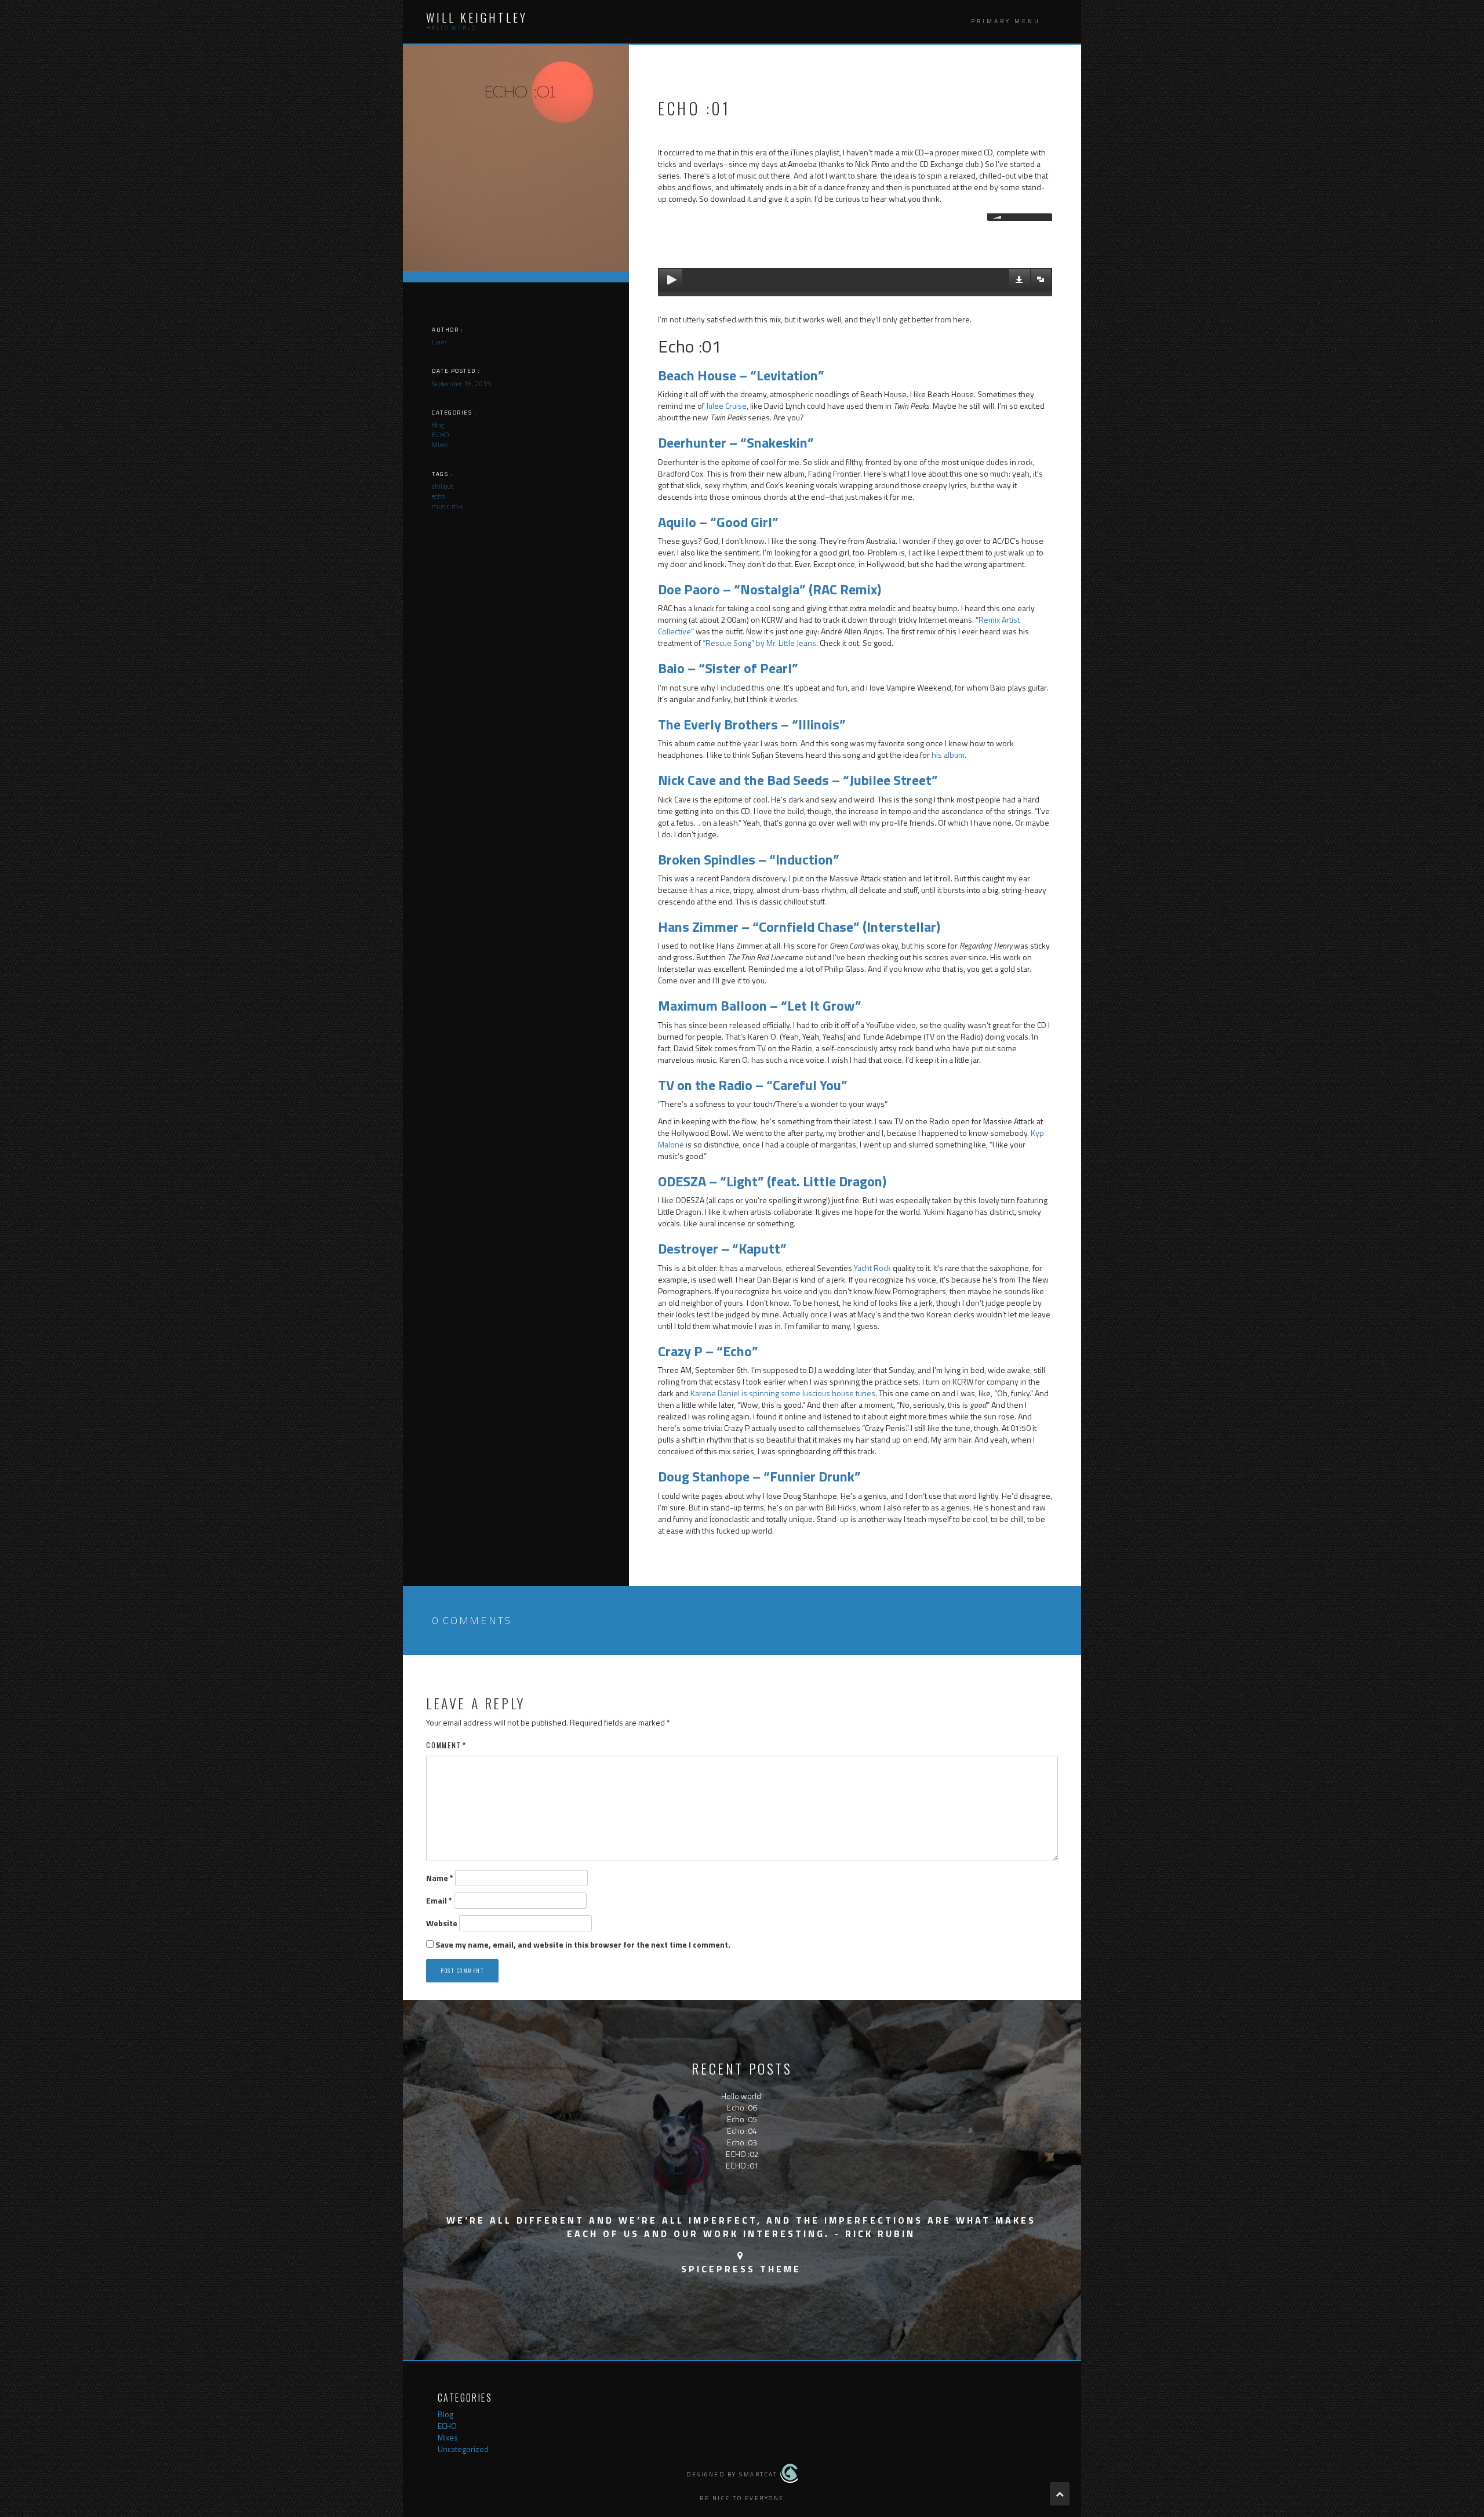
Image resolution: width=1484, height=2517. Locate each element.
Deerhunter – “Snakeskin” (736, 442)
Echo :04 (742, 2131)
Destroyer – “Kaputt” (722, 1248)
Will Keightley (477, 17)
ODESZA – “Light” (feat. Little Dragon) (772, 1181)
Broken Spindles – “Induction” (749, 859)
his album (948, 755)
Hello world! (742, 2096)
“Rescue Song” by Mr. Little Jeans (759, 643)
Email (439, 1901)
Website (442, 1923)
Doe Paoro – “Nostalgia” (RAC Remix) (770, 589)
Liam (439, 342)
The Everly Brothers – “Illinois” (752, 724)
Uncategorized (463, 2449)
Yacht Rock (872, 1268)
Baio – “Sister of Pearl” (728, 668)
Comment (446, 1745)
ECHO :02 (742, 2154)
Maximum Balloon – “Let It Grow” (760, 1005)
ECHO (447, 2426)
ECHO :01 (742, 2165)
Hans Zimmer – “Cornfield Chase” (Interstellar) (799, 927)
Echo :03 (742, 2142)
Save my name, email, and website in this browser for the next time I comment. (583, 1945)
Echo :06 (742, 2107)
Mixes (448, 2437)
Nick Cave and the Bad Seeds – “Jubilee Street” (798, 780)
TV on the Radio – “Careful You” (753, 1085)
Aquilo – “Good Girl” (718, 522)
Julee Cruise (726, 406)
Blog (445, 2414)
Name (440, 1878)
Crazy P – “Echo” (708, 1351)
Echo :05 (742, 2119)
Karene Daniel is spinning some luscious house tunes (783, 1393)
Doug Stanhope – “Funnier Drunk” (759, 1476)
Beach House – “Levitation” (741, 375)
